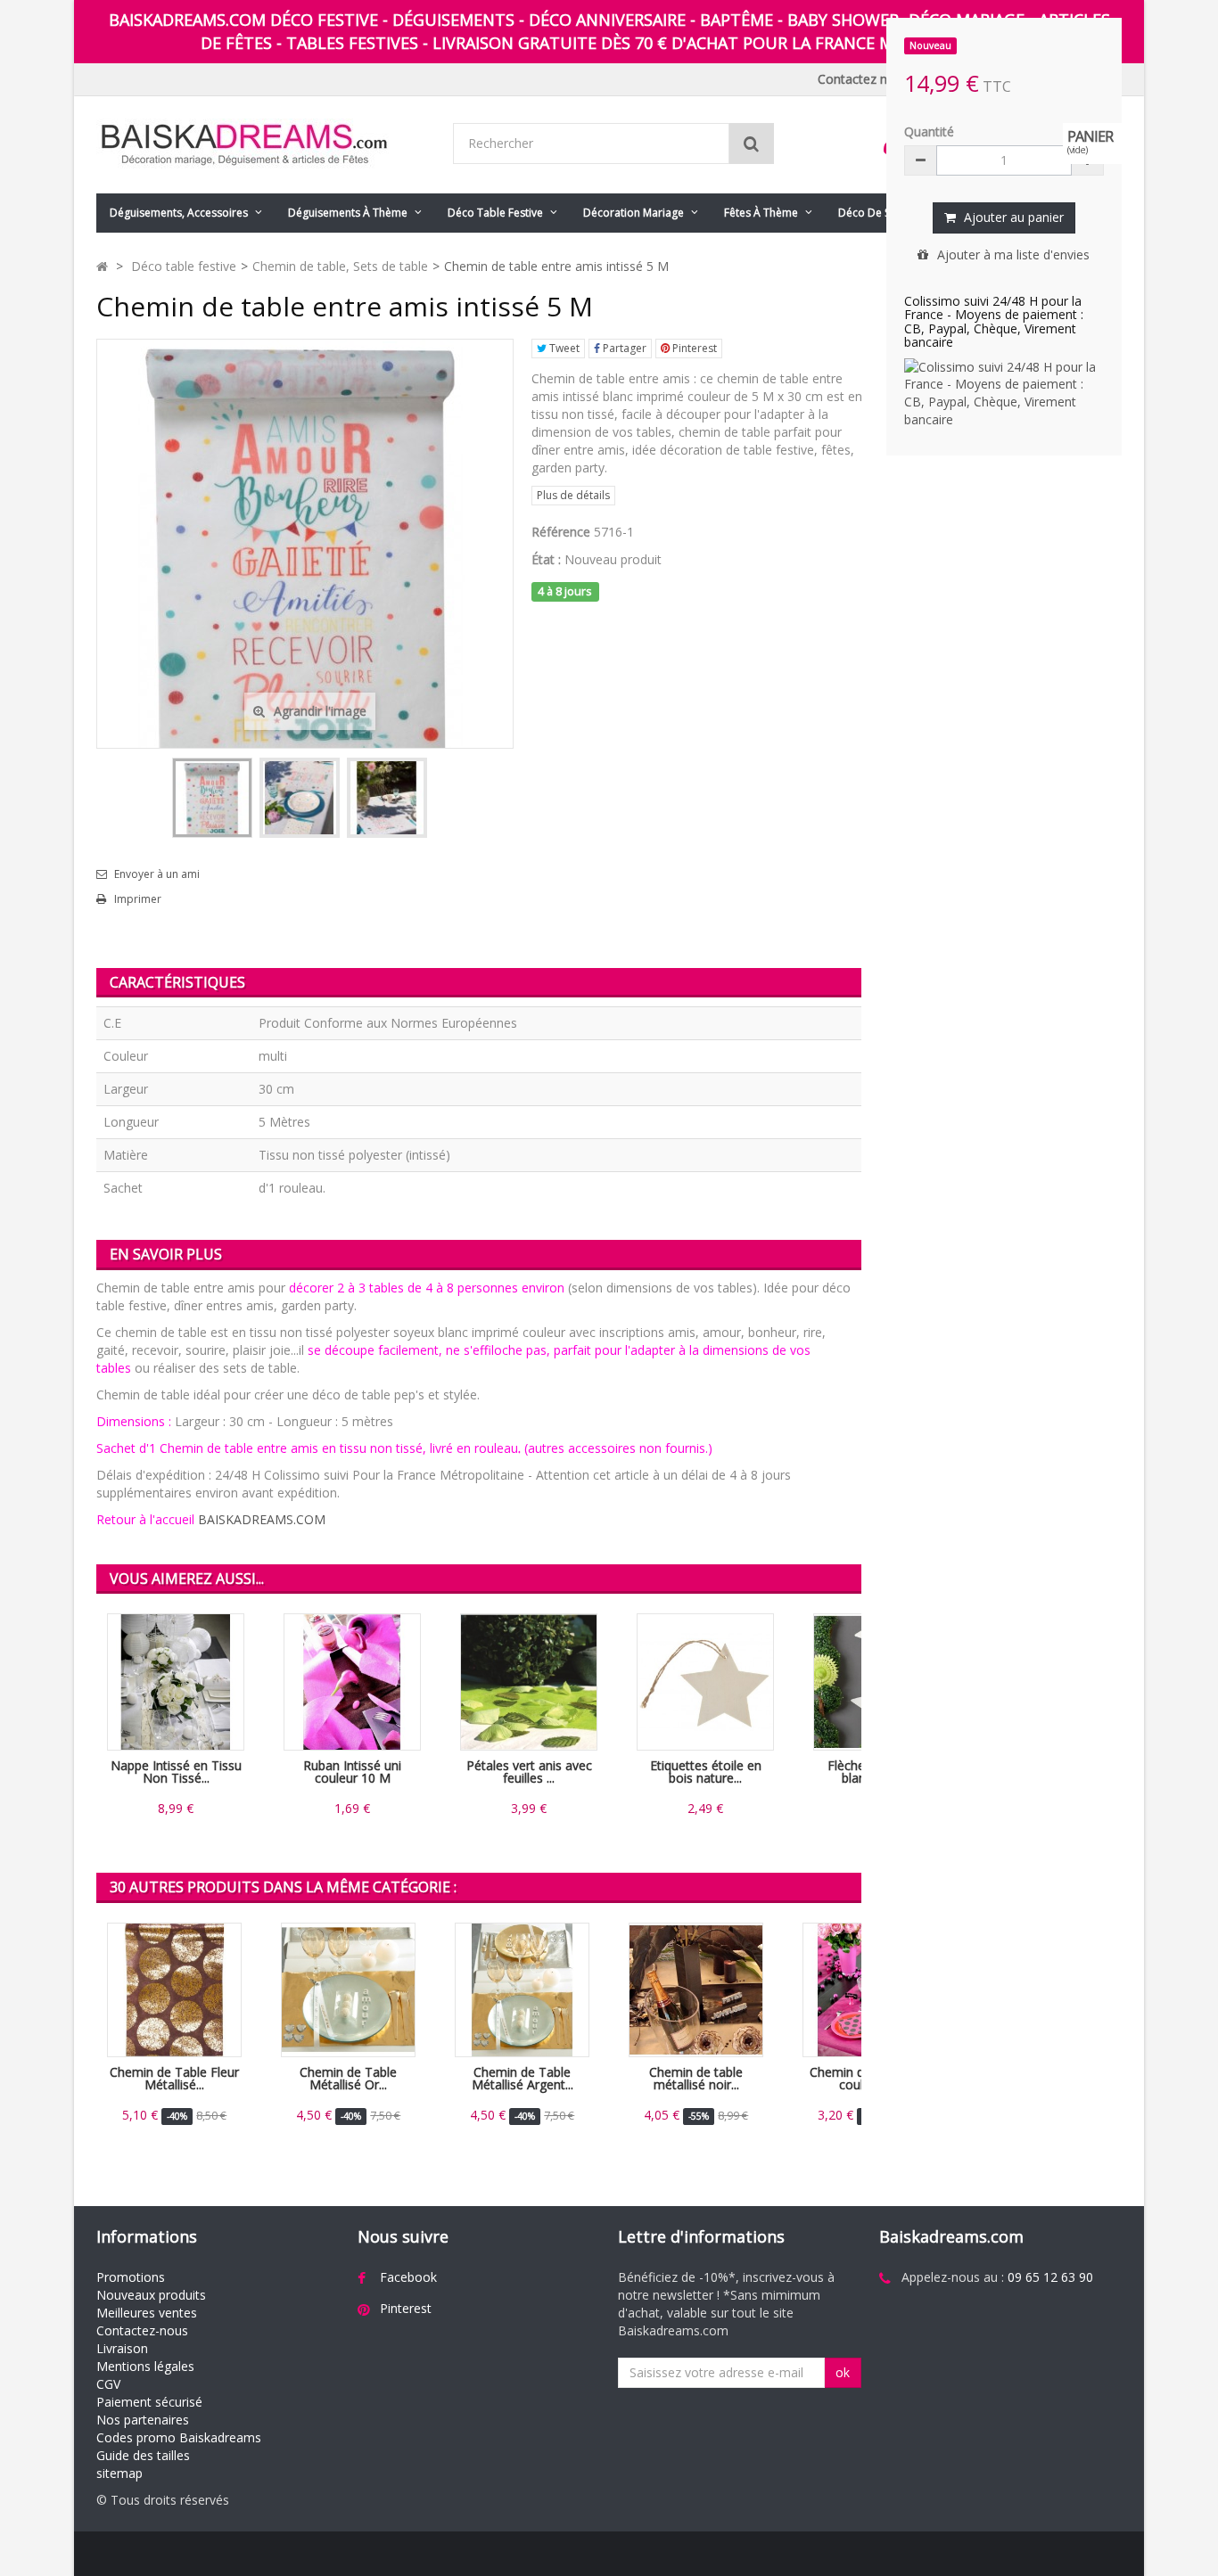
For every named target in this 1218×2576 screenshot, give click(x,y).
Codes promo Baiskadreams (179, 2437)
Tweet (563, 348)
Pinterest (693, 348)
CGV (108, 2384)
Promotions (131, 2277)
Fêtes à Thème (761, 213)
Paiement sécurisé (149, 2402)
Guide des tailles (143, 2455)
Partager (623, 348)
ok (843, 2372)
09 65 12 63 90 (1050, 2277)
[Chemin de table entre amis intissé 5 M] (212, 798)
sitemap (119, 2473)
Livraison (122, 2348)
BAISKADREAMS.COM (262, 1519)
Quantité (929, 131)
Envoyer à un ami (157, 874)
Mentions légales (145, 2366)
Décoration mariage (634, 213)
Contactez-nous (142, 2330)
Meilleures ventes (147, 2313)
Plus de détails (573, 495)
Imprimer (138, 899)
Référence (561, 532)
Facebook (408, 2277)
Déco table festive (495, 213)
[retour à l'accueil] (102, 266)
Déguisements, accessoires (179, 213)
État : (546, 559)
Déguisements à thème (348, 213)
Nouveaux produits (151, 2295)
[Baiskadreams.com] (261, 145)
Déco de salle (873, 213)
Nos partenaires (143, 2420)
